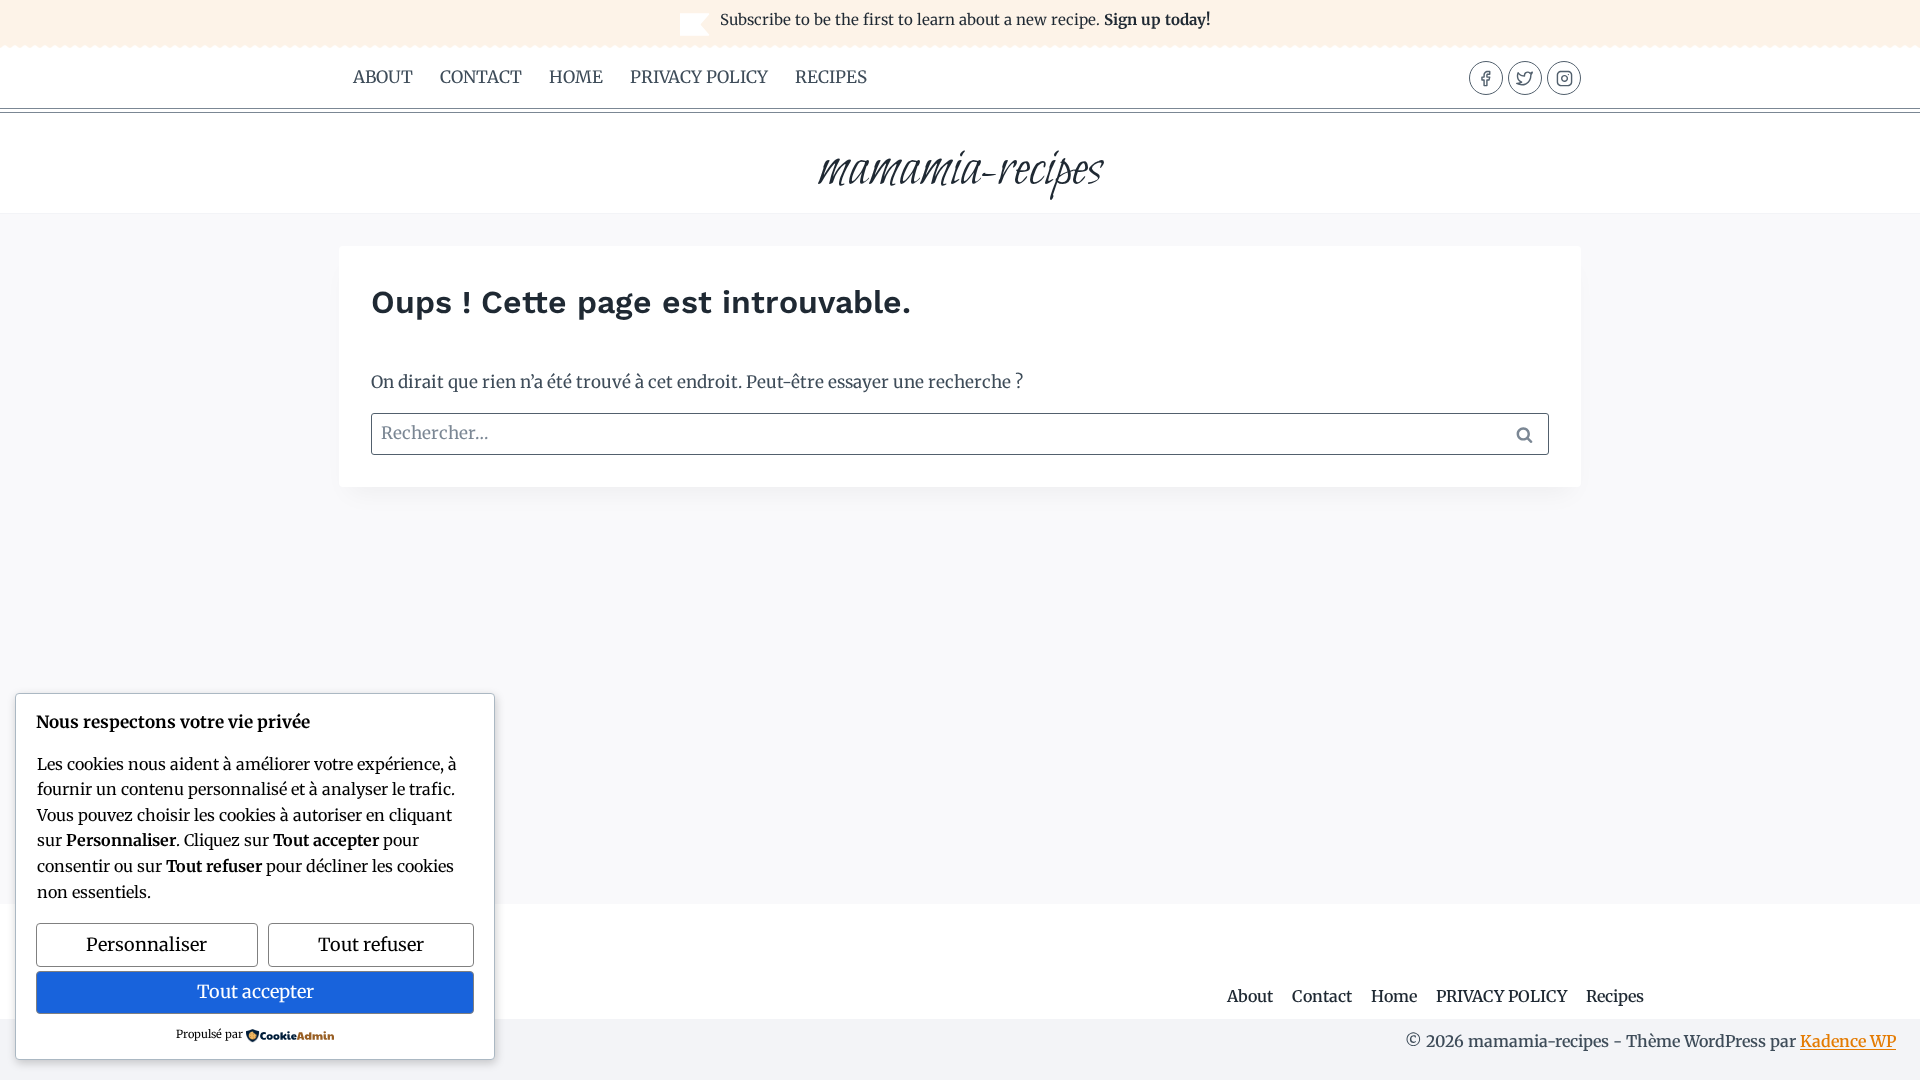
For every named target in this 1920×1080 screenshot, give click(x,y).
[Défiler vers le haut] (1869, 1049)
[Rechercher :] (960, 433)
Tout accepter (255, 991)
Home (576, 77)
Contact (481, 77)
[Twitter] (1525, 78)
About (383, 77)
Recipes (831, 77)
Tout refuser (371, 944)
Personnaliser (146, 944)
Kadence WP (1848, 1041)
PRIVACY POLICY (699, 77)
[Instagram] (1564, 78)
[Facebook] (1486, 78)
